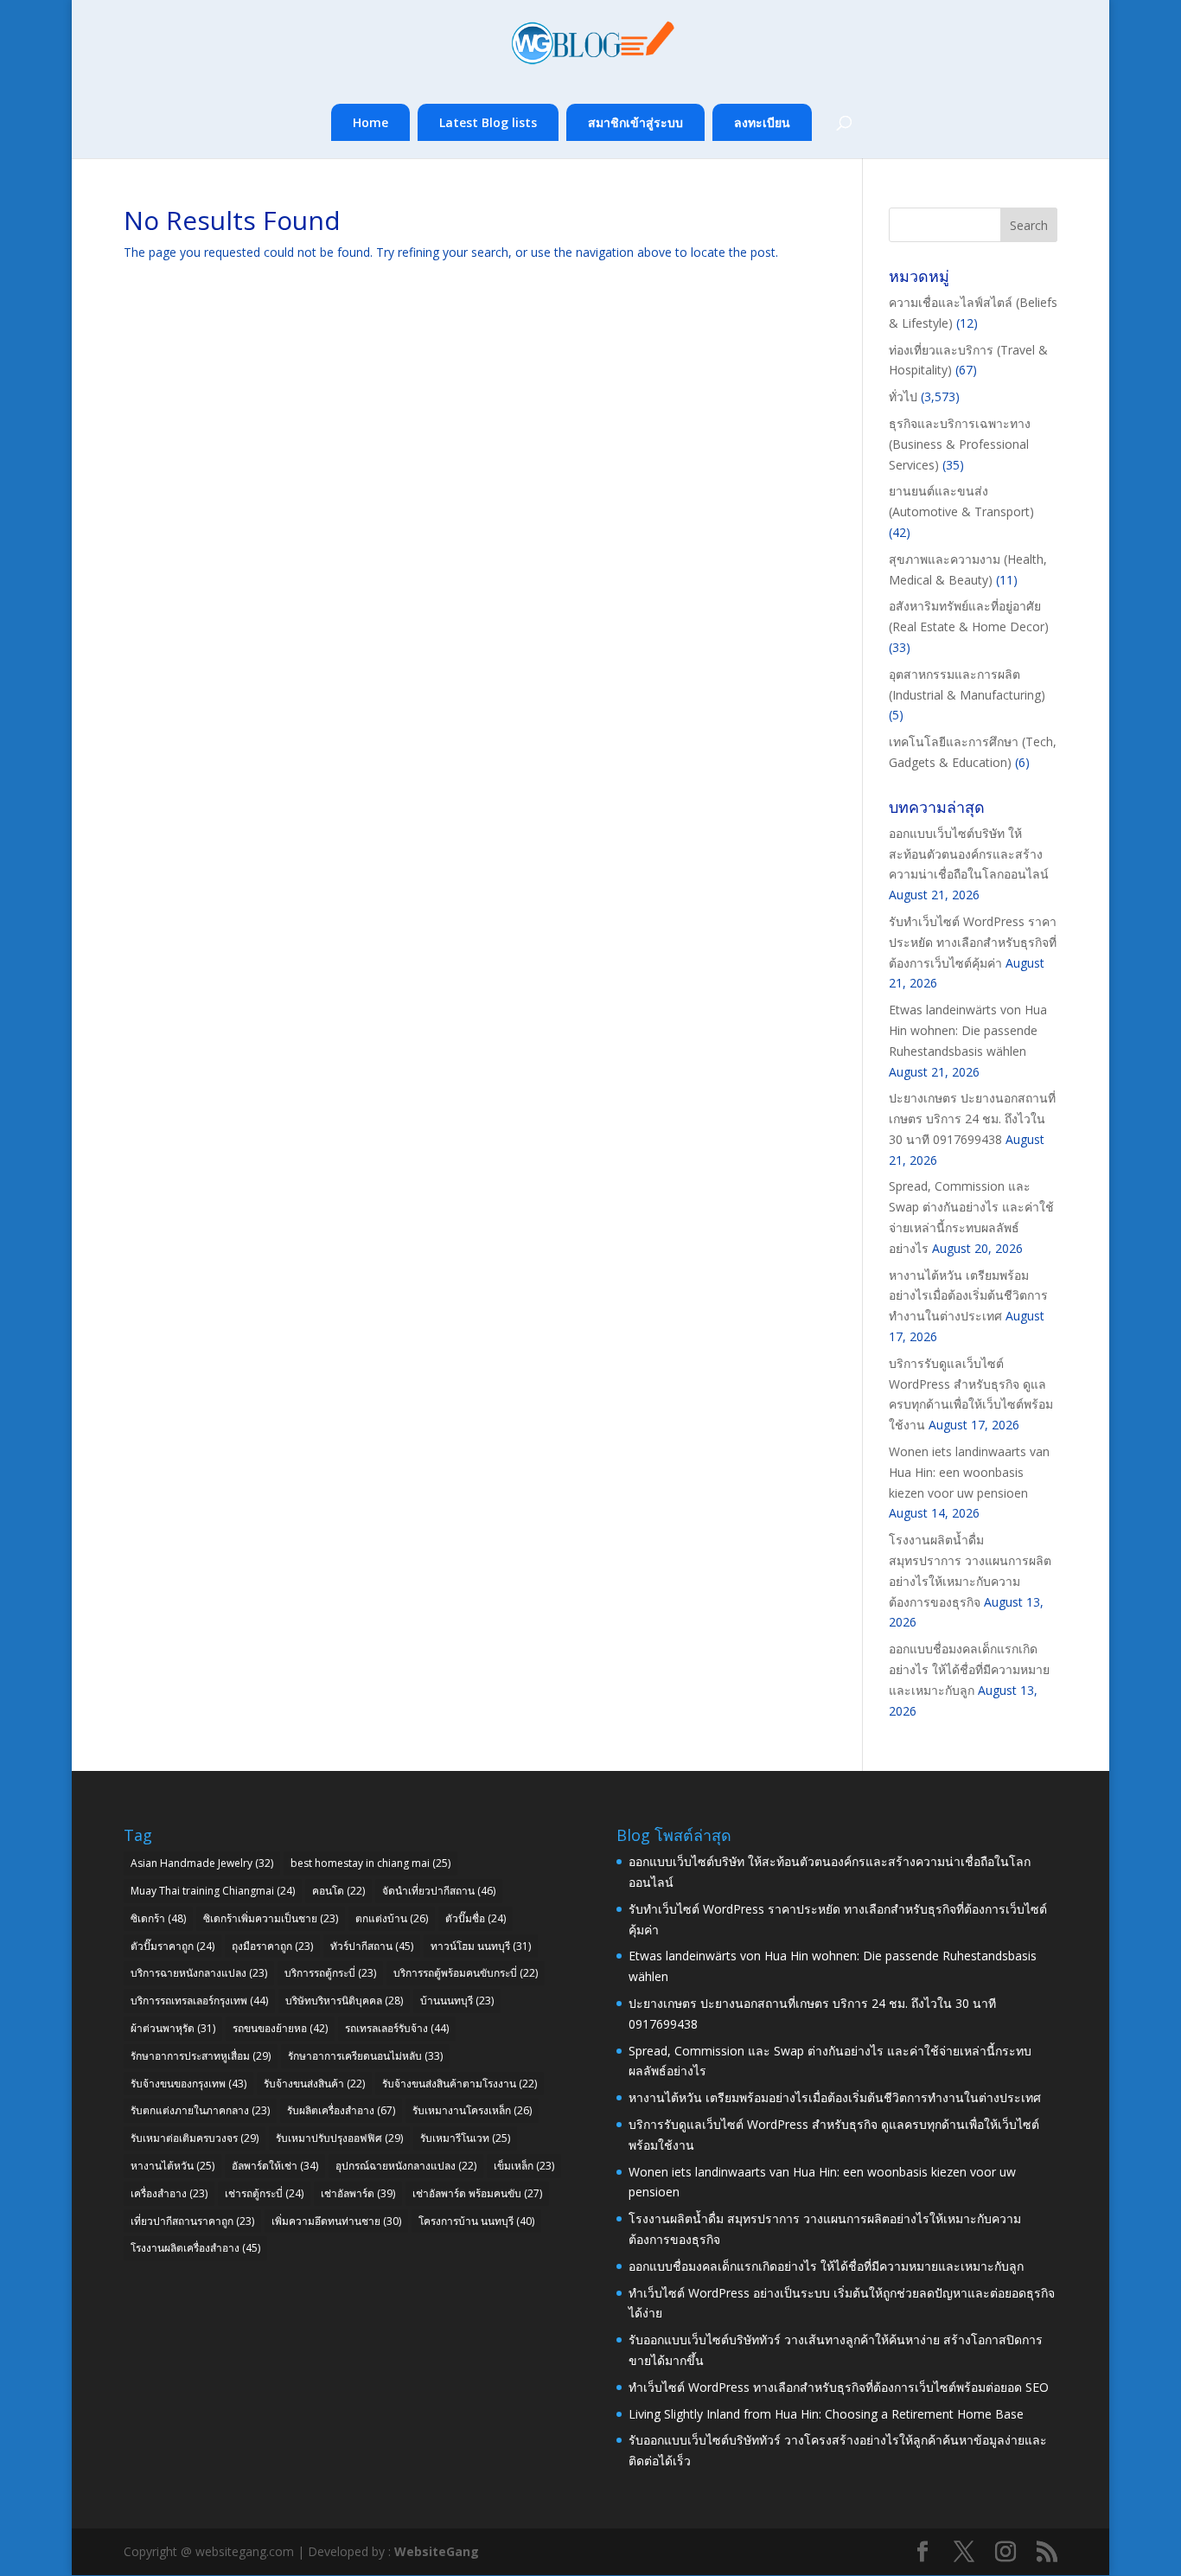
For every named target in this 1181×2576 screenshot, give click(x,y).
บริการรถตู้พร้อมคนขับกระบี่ (466, 1973)
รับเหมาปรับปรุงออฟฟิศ (339, 2138)
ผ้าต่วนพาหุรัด (173, 2028)
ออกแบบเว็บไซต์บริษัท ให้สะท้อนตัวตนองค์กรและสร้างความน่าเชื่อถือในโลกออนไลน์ (969, 854)
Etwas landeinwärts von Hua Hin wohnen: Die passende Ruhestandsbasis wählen (968, 1030)
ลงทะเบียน (762, 122)
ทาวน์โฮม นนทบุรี (481, 1946)
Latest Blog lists (488, 122)
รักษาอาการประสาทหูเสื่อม (201, 2056)
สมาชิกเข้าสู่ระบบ (635, 122)
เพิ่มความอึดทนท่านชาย (336, 2221)
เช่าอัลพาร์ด (358, 2193)
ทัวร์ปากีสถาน (372, 1946)
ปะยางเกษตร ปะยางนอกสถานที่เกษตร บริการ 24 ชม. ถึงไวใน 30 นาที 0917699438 (972, 1119)
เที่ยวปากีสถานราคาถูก (192, 2221)
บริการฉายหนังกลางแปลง (199, 1973)
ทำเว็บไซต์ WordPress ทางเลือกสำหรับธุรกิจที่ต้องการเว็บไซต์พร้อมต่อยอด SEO (839, 2387)
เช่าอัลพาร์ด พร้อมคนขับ (477, 2193)
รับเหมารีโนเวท (465, 2138)
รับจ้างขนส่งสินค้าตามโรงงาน (460, 2084)
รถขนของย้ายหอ (280, 2028)
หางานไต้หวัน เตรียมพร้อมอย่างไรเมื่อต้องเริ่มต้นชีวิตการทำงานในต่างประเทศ (968, 1296)
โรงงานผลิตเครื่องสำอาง (195, 2248)
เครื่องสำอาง (169, 2193)
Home (370, 122)
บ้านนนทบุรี (457, 2001)
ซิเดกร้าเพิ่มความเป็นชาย (271, 1918)
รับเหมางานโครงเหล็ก (472, 2110)
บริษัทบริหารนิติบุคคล (344, 2001)
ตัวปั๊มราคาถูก (172, 1946)
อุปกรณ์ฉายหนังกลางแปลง (406, 2166)
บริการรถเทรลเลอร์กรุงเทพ (199, 2001)
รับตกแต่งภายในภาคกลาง (200, 2110)
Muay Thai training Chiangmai (213, 1891)
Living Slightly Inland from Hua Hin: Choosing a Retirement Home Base (826, 2414)
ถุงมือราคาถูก (272, 1946)
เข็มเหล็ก (524, 2166)
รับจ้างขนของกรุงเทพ (188, 2084)
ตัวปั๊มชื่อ (476, 1918)
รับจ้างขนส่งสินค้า (314, 2084)
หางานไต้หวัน (172, 2166)
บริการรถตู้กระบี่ (330, 1973)
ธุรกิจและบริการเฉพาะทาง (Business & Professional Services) (960, 444)
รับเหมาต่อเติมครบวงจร (195, 2138)
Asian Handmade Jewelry (202, 1863)
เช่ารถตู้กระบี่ (264, 2193)
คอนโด (338, 1891)
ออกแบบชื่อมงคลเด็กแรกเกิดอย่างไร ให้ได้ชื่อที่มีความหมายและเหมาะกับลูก (969, 1669)
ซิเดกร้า (158, 1918)
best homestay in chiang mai (370, 1863)
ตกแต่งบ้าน (392, 1918)
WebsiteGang (437, 2551)
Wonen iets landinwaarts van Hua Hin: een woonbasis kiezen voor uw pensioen (969, 1472)
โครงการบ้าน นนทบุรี (476, 2221)
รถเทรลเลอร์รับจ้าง (397, 2028)
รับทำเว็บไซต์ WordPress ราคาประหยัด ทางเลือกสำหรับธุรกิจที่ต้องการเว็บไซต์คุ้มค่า (973, 942)
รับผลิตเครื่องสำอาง (341, 2110)
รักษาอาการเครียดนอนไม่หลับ (365, 2056)
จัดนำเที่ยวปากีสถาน (439, 1891)
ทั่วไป (903, 396)
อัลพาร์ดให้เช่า (275, 2166)
